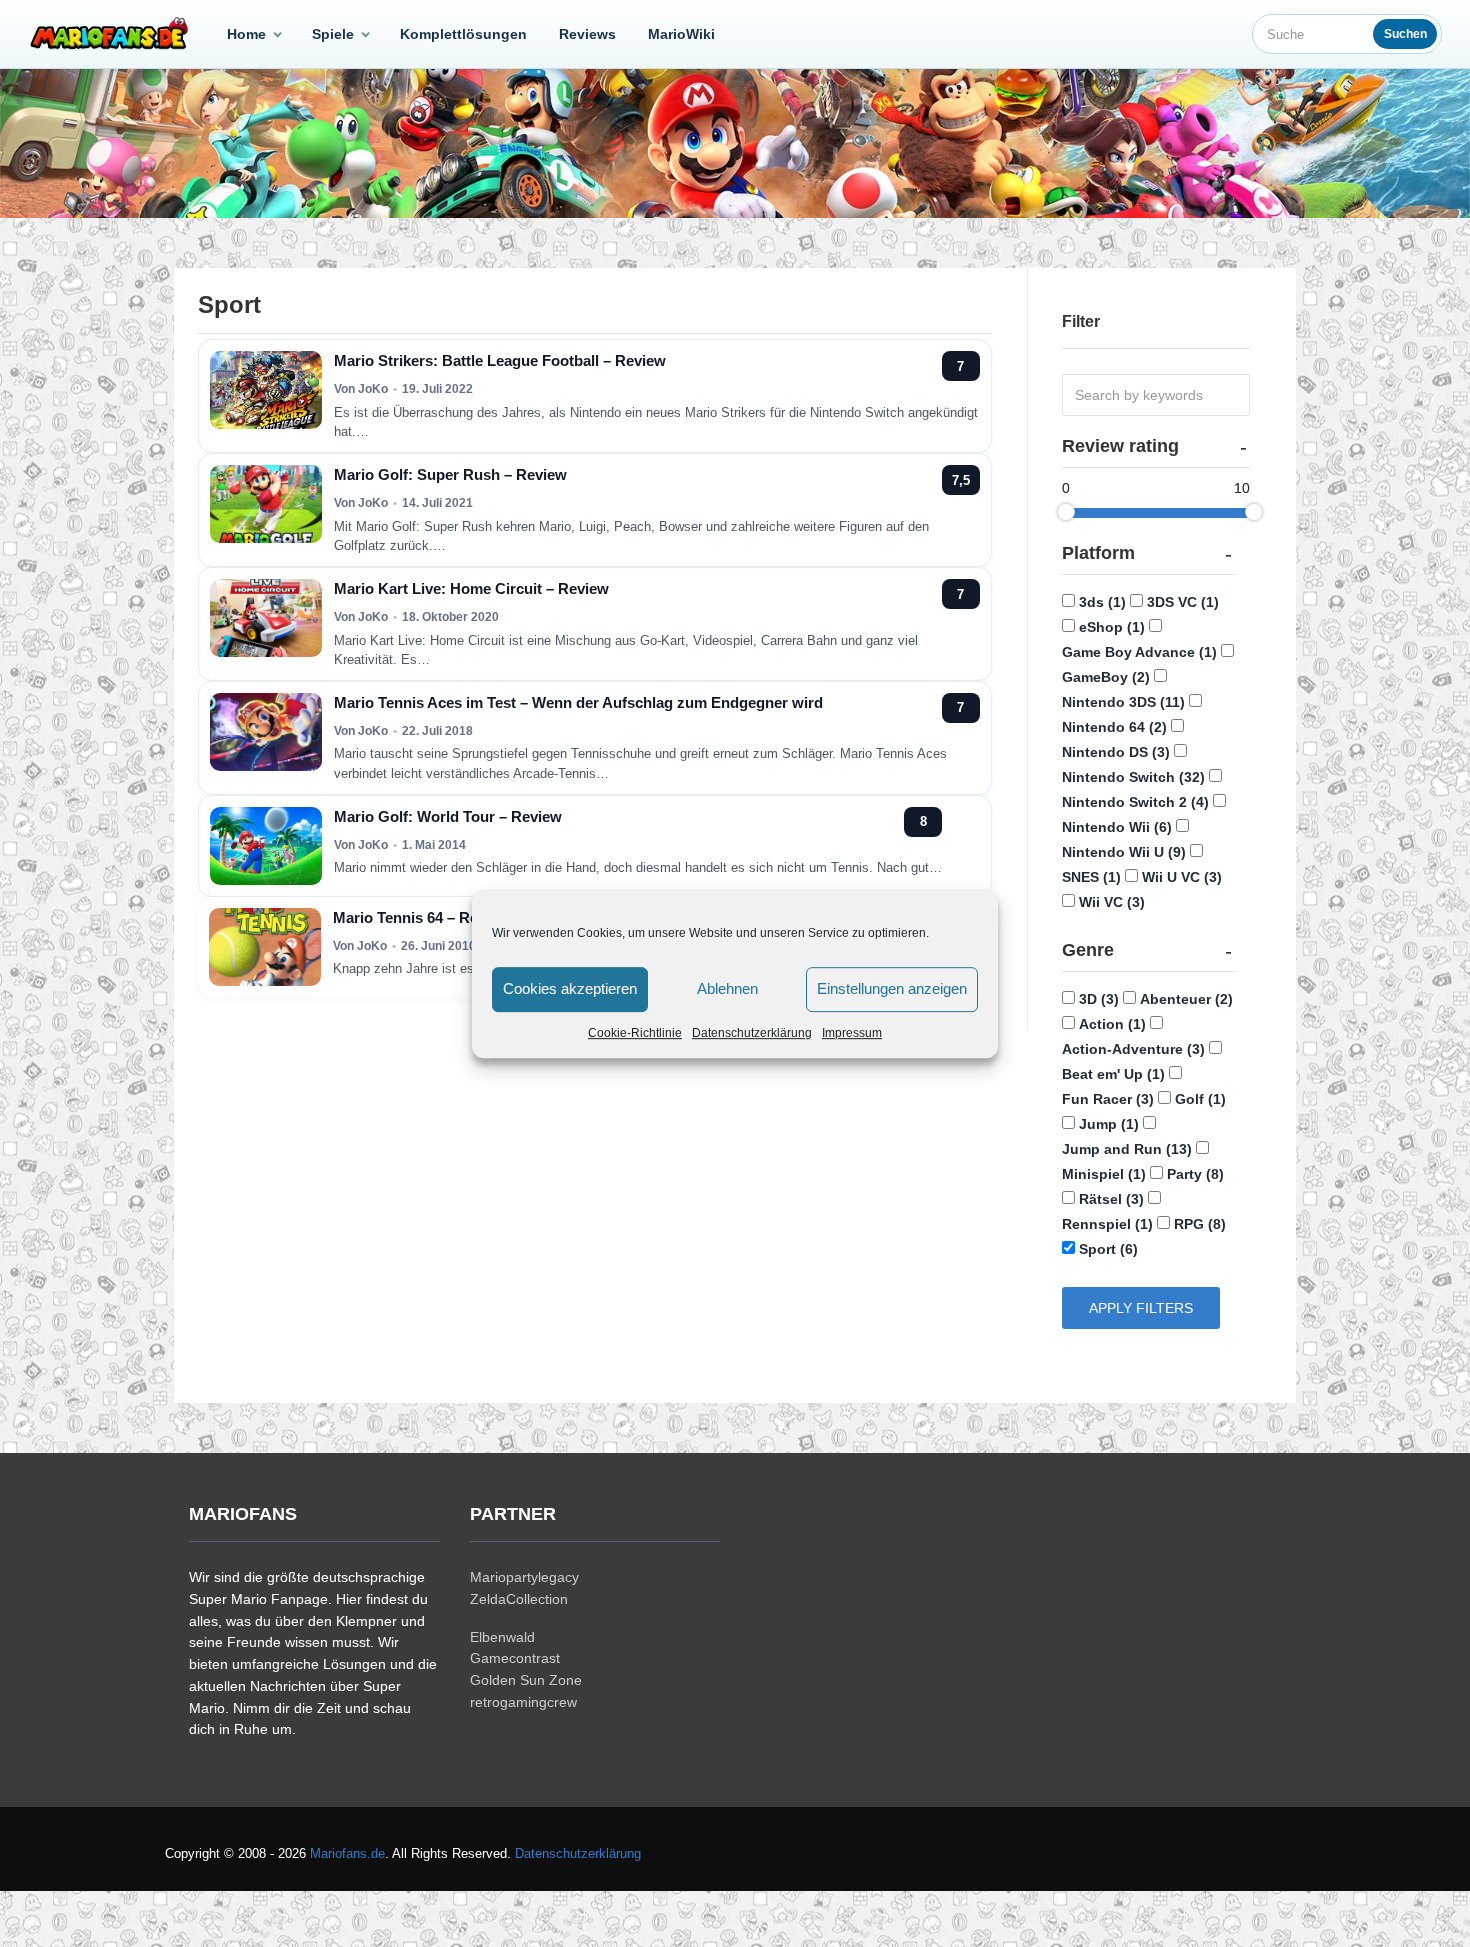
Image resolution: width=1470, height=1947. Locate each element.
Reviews (587, 34)
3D (1099, 999)
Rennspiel (1107, 1224)
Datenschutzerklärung (752, 1033)
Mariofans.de (347, 1853)
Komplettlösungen (463, 34)
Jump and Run (1127, 1149)
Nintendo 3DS (1123, 702)
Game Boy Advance (1139, 652)
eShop (1112, 627)
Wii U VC (1182, 877)
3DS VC (1183, 602)
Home (246, 34)
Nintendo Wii (1117, 827)
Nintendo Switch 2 (1135, 802)
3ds (1102, 602)
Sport (1108, 1249)
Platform (1098, 553)
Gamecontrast (515, 1658)
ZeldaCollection (519, 1599)
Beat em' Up (1113, 1074)
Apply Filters (1141, 1308)
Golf (1200, 1099)
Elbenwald (502, 1637)
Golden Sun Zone (526, 1680)
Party (1195, 1174)
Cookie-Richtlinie (635, 1033)
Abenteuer (1186, 999)
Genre (1088, 950)
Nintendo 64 (1114, 727)
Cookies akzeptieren (570, 988)
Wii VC (1112, 902)
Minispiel (1104, 1174)
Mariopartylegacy (524, 1577)
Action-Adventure (1133, 1049)
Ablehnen (727, 988)
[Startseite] (113, 34)
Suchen (1405, 34)
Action (1112, 1024)
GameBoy (1106, 677)
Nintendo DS (1116, 752)
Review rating (1120, 446)
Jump (1109, 1124)
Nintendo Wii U (1124, 852)
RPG (1200, 1224)
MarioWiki (681, 34)
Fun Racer (1108, 1099)
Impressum (852, 1033)
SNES (1091, 877)
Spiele (333, 34)
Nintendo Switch (1133, 777)
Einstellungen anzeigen (892, 988)
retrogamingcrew (523, 1702)
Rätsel (1111, 1199)
